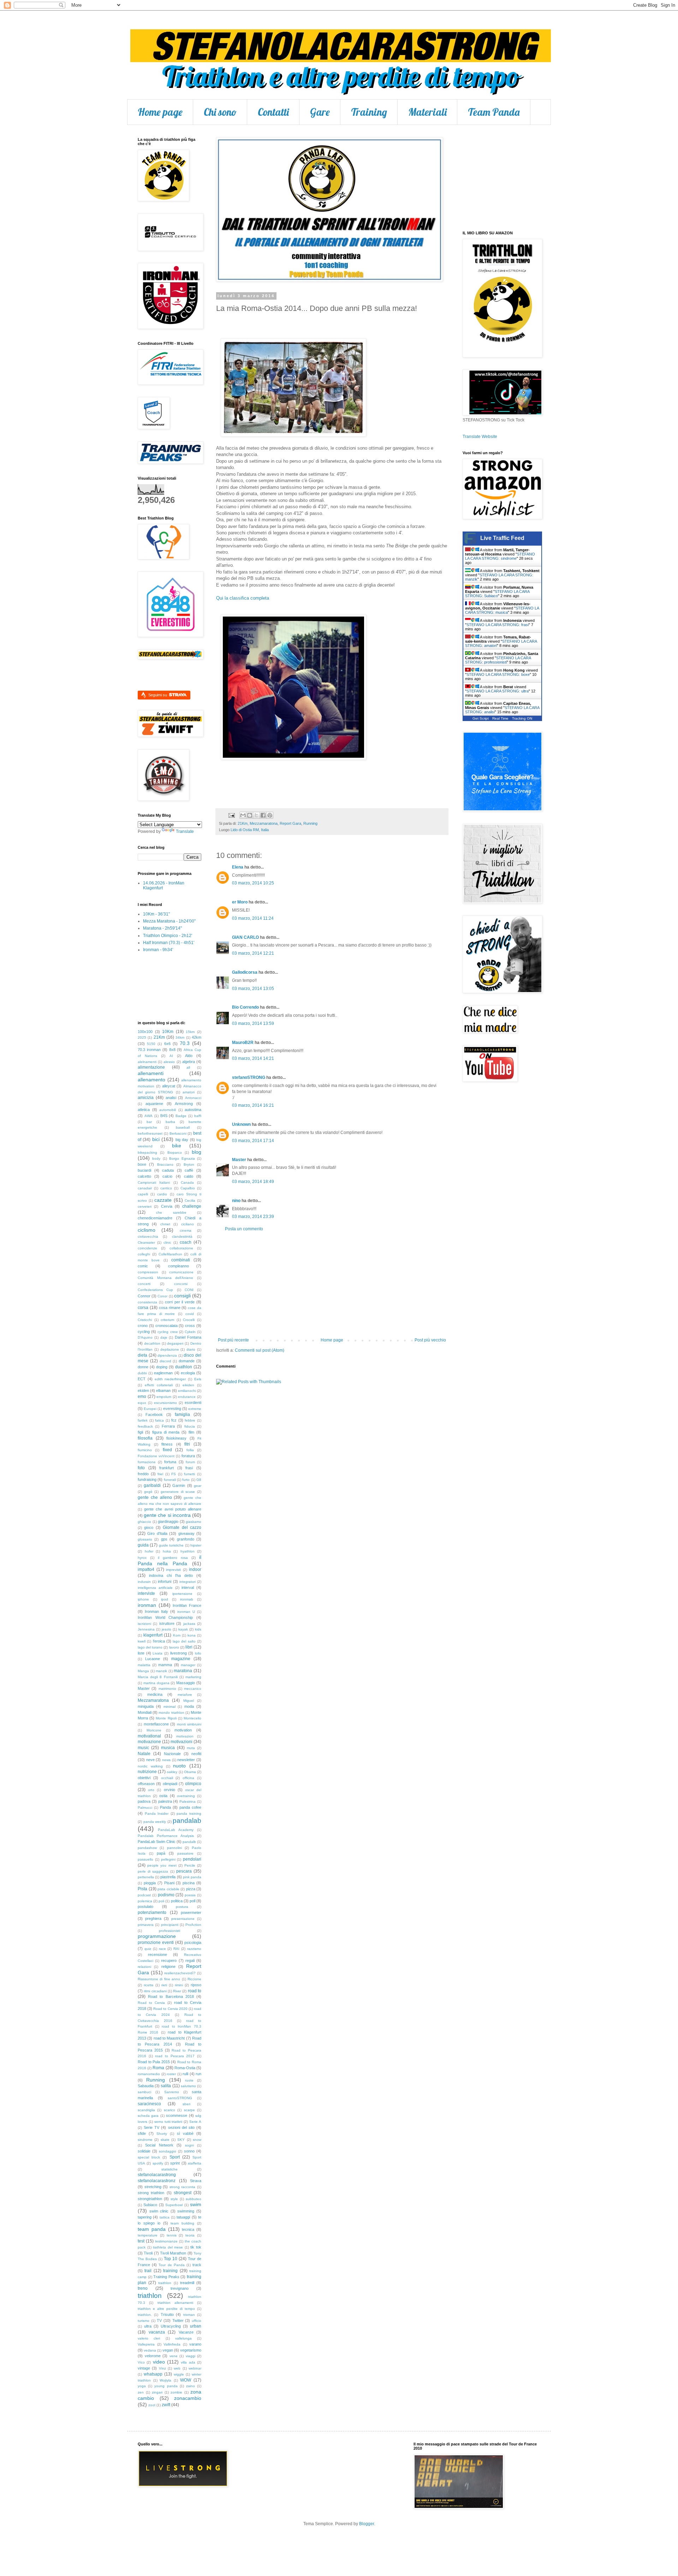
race (162, 1949)
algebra (189, 1062)
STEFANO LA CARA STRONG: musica (502, 610)
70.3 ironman (149, 1050)
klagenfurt (153, 1635)
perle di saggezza (153, 1871)
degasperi (175, 1343)
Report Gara (290, 823)
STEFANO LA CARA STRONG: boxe (498, 674)
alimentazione (151, 1067)
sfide (142, 2133)
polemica (145, 1901)
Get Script (481, 718)
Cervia (167, 1206)
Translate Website (480, 437)
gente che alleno (155, 1497)
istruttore (167, 1623)
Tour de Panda (171, 2265)
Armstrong (184, 1104)
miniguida (146, 1706)
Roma (158, 2068)
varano (195, 2344)
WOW (186, 2380)
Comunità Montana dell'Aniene (165, 1278)
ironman (147, 1605)
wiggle (179, 2374)
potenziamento (152, 1913)
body (156, 1158)
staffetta (195, 2163)
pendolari (192, 1859)
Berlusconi (178, 1133)
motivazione (149, 1742)
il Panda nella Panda (169, 1560)
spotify (158, 2163)
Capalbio (188, 1188)
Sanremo (172, 2092)
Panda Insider (157, 1814)
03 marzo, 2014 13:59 (253, 1023)
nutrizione (147, 1772)
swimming (186, 2211)
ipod (165, 1599)
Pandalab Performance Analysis (166, 1836)
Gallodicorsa (245, 972)
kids (198, 1629)
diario (191, 1349)
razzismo (194, 1949)
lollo (198, 1653)
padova (144, 1801)
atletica (144, 1110)
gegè (148, 1492)
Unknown (241, 1124)
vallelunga (183, 2338)
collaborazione (181, 1248)
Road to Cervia (151, 2003)
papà (161, 1853)
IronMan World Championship (165, 1617)
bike (177, 1146)
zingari (157, 2392)
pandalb (189, 1842)
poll (192, 1901)
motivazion (185, 1736)
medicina (155, 1694)
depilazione (170, 1349)
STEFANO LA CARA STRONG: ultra (498, 691)
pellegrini (168, 1859)
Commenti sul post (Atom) (260, 1350)
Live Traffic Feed (502, 538)
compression (148, 1272)
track (197, 2265)
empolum (164, 1397)
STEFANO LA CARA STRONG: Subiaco (497, 594)
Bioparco (175, 1152)
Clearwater (146, 1242)
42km (197, 1037)
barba (170, 1122)
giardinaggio (168, 1521)
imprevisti (173, 1570)
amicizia (146, 1098)
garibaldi (152, 1485)
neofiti (196, 1754)
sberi (186, 2104)
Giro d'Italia (157, 1533)
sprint (175, 2163)
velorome (153, 2356)
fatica (159, 1420)
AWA (148, 1116)
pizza (191, 1889)
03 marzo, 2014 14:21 (253, 1058)
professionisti (169, 1931)
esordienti (193, 1403)
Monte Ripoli (166, 1718)
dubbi (142, 1373)
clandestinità (182, 1236)
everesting (172, 1409)
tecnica (188, 2229)
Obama (190, 1772)
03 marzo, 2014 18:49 (253, 1182)
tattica (165, 2217)
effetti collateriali (159, 1385)
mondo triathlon (171, 1713)
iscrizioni (144, 1624)
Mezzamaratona (264, 823)
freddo (143, 1474)
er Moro (240, 902)
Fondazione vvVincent (156, 1456)
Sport (175, 2157)
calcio (167, 1176)
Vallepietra (146, 2344)
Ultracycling (171, 2326)
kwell (142, 1641)
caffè (189, 1170)
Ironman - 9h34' (158, 950)
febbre (190, 1420)
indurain (144, 1582)
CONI (189, 1290)
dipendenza (167, 1355)
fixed (167, 1450)
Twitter (178, 2320)
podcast (144, 1895)
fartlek (143, 1420)
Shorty (162, 2134)
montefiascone (156, 1724)
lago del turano (150, 1647)
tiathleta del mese (168, 2247)
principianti (170, 1925)
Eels (198, 1379)
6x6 (167, 1044)
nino (236, 1201)
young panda (166, 2386)
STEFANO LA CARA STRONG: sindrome (500, 556)
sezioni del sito (181, 2127)
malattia (144, 1665)
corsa (143, 1308)
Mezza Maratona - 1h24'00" (169, 921)
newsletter (186, 1760)
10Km (168, 1032)
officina (188, 1778)
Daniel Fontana (188, 1337)
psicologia (193, 1942)
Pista (142, 1889)
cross (190, 1326)
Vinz (162, 2368)
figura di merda (166, 1432)
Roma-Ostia (185, 2068)
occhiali (167, 1778)
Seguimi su (158, 695)
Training (369, 112)
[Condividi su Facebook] (263, 815)
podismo (166, 1895)
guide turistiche (171, 1545)
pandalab (187, 1821)
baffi (198, 1116)
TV (159, 2320)
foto (141, 1468)
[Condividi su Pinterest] (270, 815)
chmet (165, 1224)
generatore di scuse (178, 1492)
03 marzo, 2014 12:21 (253, 953)
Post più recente (233, 1340)
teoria (190, 2235)
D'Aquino (145, 1337)
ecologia (188, 1373)
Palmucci (145, 1808)
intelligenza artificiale (155, 1588)
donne (143, 1367)
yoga (142, 2386)
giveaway (186, 1533)
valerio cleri (149, 2338)
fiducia (190, 1426)
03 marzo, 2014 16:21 (253, 1105)
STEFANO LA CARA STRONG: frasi (498, 625)
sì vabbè (185, 2133)
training (170, 2271)
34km (180, 1037)
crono (143, 1326)
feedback (145, 1426)
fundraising (147, 1479)
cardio (162, 1194)
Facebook (154, 1415)
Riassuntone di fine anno (159, 1979)
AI (171, 1056)
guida (143, 1545)
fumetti (189, 1474)
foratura (188, 1456)
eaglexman (163, 1373)
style (174, 2199)
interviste (146, 1593)
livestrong (179, 1653)
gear (198, 1486)
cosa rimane (170, 1308)
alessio (169, 1062)
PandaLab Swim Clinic (157, 1842)
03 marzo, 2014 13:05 (253, 989)
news (166, 1760)
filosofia (145, 1438)
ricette (149, 1985)
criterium (167, 1320)
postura (182, 1907)
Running (310, 823)
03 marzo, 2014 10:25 (253, 883)
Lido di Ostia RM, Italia (250, 830)
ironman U (186, 1612)
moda (189, 1706)
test (141, 2241)
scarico (169, 2110)
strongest (183, 2193)
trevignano (180, 2288)
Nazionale (172, 1754)
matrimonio (167, 1689)
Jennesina (146, 1629)
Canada (187, 1182)
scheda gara (148, 2116)
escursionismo (165, 1403)
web (177, 2368)
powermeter (191, 1913)
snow (197, 2140)
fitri (187, 1444)
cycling (144, 1332)
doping (162, 1367)
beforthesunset (150, 1133)
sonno (189, 2151)
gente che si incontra (167, 1515)
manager (188, 1665)
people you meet (162, 1865)
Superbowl (174, 2205)
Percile (190, 1865)
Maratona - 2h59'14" (162, 928)
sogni (189, 2145)
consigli (182, 1296)
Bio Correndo (245, 1007)
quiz (148, 1949)
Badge (181, 1116)
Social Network (159, 2145)
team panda (152, 2229)
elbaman (163, 1391)
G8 (199, 1480)
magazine (181, 1659)
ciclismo (147, 1230)
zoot (152, 2405)
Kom (177, 1635)
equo (142, 1403)
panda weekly (155, 1822)
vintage (144, 2368)
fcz (174, 1420)
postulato (145, 1907)
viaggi (191, 2356)
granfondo (186, 1539)
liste (141, 1653)
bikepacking (147, 1152)
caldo (189, 1176)
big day (182, 1140)
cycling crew (167, 1332)
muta (191, 1748)
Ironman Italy (156, 1611)
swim (196, 2204)
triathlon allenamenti (175, 2303)
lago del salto (184, 1641)
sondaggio (168, 2151)
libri (189, 1647)
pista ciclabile (168, 1889)
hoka (167, 1551)
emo (142, 1397)
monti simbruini (189, 1724)
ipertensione (182, 1594)
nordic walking (150, 1766)
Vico (141, 2362)
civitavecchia (148, 1236)
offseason (146, 1784)
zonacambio (188, 2398)
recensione (157, 1954)
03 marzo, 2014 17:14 (253, 1141)
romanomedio (149, 2074)
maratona (183, 1671)
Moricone (154, 1730)
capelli (143, 1194)
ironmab (187, 1599)
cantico (166, 1188)
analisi (171, 1098)
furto (186, 1480)
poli (161, 1901)
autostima (193, 1110)
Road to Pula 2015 (154, 2062)
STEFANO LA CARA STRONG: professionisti (498, 660)
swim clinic (159, 2211)
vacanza (157, 2332)
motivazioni (182, 1742)
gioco (149, 1527)
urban (196, 2326)
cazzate (163, 1200)
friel (160, 1474)
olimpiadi (170, 1784)
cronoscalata (166, 1326)
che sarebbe (171, 1212)
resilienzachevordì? (180, 1973)
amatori (189, 1092)
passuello (145, 1859)
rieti (164, 1985)
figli (140, 1432)
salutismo (188, 2086)
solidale (144, 2151)
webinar (195, 2368)
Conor (162, 1296)
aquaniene (154, 1104)
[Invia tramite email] (243, 815)
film (191, 1432)
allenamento (151, 1080)
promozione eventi (156, 1942)
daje (164, 1337)
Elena (238, 867)
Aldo (189, 1056)
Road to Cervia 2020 (170, 2009)
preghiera (153, 1919)
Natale (144, 1754)
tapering (145, 2217)
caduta (168, 1170)
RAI (176, 1949)
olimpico (193, 1784)
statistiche (169, 2169)
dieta (142, 1355)
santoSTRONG (180, 2098)
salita (166, 2086)
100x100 (145, 1032)
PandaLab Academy (176, 1830)
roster (171, 2074)
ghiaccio (144, 1522)
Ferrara (168, 1426)
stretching (153, 2187)
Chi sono (220, 112)
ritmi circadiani (155, 1991)
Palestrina (188, 1802)
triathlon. (145, 2315)
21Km (243, 823)
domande (187, 1361)
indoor (195, 1569)
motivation (183, 1730)
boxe (142, 1164)
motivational (149, 1736)
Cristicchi (145, 1320)
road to (195, 1991)
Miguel (189, 1701)
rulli (185, 2074)
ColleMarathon (170, 1254)
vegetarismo (191, 2350)
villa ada (188, 2362)
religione (168, 1966)
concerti (144, 1284)
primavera (146, 1925)
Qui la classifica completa (243, 598)
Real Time (500, 718)
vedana (150, 2350)
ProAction (193, 1925)
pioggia (150, 1883)
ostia (163, 1796)
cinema (186, 1230)
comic (143, 1266)
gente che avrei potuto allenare (173, 1509)
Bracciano (165, 1164)
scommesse (177, 2115)
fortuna (170, 1462)
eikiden (188, 1385)
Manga (143, 1671)
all (188, 1067)
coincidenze (147, 1248)
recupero (169, 1960)
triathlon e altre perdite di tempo (166, 2309)
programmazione (157, 1936)
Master (239, 1160)
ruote (189, 2080)
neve (150, 1760)
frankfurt (166, 1468)
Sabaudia (146, 2086)
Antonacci (193, 1098)
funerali (170, 1480)
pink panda (192, 1877)
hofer (149, 1551)
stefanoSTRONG (249, 1077)
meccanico (193, 1689)
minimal (169, 1707)
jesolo (166, 1629)
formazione (147, 1462)
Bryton (189, 1164)
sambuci (144, 2092)
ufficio (197, 2321)
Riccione (194, 1979)
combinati (181, 1260)
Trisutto (167, 2314)
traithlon (165, 2283)
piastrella (168, 1877)
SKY (181, 2140)
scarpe (189, 2110)
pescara (184, 1871)
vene (174, 2356)
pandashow (147, 1848)
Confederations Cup (155, 1290)
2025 (142, 1037)
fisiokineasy (176, 1438)
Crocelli (189, 1320)
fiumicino (145, 1450)
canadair (145, 1188)
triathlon (150, 2296)
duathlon (184, 1367)
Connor (144, 1296)
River (177, 1991)
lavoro (174, 1647)
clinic (167, 1242)
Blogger (367, 2524)
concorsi (181, 1284)
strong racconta (183, 2187)
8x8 (172, 1050)
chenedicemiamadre (155, 1218)
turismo (144, 2321)
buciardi (144, 1170)
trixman (189, 2315)
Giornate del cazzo (182, 1527)
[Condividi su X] (256, 815)
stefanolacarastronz (157, 2181)
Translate (185, 831)
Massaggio (186, 1683)
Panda (165, 1807)
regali (190, 1960)
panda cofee (190, 1807)
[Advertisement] (332, 1285)
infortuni (165, 1581)
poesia (190, 1895)
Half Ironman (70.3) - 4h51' (169, 943)
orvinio (169, 1790)
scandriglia (146, 2110)
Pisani (169, 1883)
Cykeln (190, 1332)
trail (148, 2271)
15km (190, 1032)
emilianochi (187, 1391)
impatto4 (146, 1569)
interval (188, 1587)
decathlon (152, 1343)
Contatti (273, 112)
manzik (161, 1671)
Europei (150, 1409)
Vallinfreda (172, 2344)
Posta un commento (244, 1229)
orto (151, 1790)
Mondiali (145, 1712)
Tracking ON (522, 718)
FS (174, 1474)
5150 (151, 1044)
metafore (185, 1695)
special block (149, 2157)
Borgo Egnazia (182, 1158)
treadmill (187, 2283)
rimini (179, 1985)
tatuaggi (183, 2217)
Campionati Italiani (154, 1182)
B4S (164, 1116)
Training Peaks (166, 2277)
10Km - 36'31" (156, 914)
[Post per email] (231, 815)
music (143, 1748)
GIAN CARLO (245, 937)
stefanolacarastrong (157, 2175)
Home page (160, 112)
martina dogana (156, 1683)
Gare (320, 112)
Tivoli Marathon (173, 2253)
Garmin (179, 1485)
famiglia (182, 1415)
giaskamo (194, 1522)
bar (149, 1122)
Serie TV (151, 2127)
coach (186, 1242)
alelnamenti (147, 1062)
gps (164, 1539)
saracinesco (149, 2104)
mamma (165, 1665)
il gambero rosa (173, 1558)
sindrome (145, 2140)
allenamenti (151, 1073)
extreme (195, 1409)
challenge (192, 1206)
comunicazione (181, 1272)
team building (182, 2223)
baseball (183, 1127)
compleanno (179, 1266)
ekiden (143, 1391)
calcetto (144, 1176)
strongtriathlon (150, 2199)
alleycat (169, 1086)
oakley (172, 1772)
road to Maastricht (169, 2038)
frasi (189, 1468)
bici (156, 1139)
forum (190, 1462)
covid (190, 1314)
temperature (148, 2235)
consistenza (147, 1302)
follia (190, 1450)
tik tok (196, 2247)
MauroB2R (243, 1043)
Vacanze (186, 2332)
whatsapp (153, 2374)
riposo (196, 1985)
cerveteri (145, 1206)
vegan (168, 2350)
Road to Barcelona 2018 (171, 1996)
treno (143, 2288)
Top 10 (171, 2259)
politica (177, 1901)
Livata (157, 1653)
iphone (143, 1599)
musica (168, 1748)
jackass (189, 1624)
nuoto (179, 1766)
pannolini (174, 1848)
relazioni (144, 1967)
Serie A (195, 2122)
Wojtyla (165, 2380)
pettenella (146, 1877)
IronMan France (187, 1605)
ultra (148, 2326)
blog (197, 1152)
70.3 (185, 1043)
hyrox (142, 1558)
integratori (188, 1582)
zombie (176, 2392)
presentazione (183, 1919)
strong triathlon (151, 2193)
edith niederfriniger (170, 1379)
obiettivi (144, 1778)
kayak (183, 1629)
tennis (172, 2235)
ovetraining (186, 1796)
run (198, 2074)
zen (141, 2392)
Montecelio (192, 1718)
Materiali (427, 112)
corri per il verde (180, 1302)
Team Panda (494, 112)
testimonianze (166, 2241)
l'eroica (159, 1641)
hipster (196, 1545)
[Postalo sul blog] (250, 815)
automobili (168, 1110)
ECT (142, 1379)
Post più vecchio (430, 1340)
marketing (193, 1677)
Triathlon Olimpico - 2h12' (168, 936)
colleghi (144, 1254)
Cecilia (190, 1200)
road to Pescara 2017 (175, 2056)
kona (192, 1635)
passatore (185, 1853)
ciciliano (188, 1224)
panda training (189, 1814)
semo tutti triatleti (168, 2122)
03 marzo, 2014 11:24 (253, 918)
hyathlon (188, 1551)
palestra (165, 1801)
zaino (191, 2386)
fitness (167, 1444)
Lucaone (153, 1659)
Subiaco (150, 2205)
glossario (145, 1539)
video (159, 2362)
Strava (196, 2181)
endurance (187, 1397)
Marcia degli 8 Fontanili (158, 1677)
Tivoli (148, 2253)
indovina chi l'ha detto (171, 1575)
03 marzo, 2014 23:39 (253, 1217)
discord (165, 1361)
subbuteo (194, 2199)
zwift (166, 2405)
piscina (189, 1883)
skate (165, 2140)
